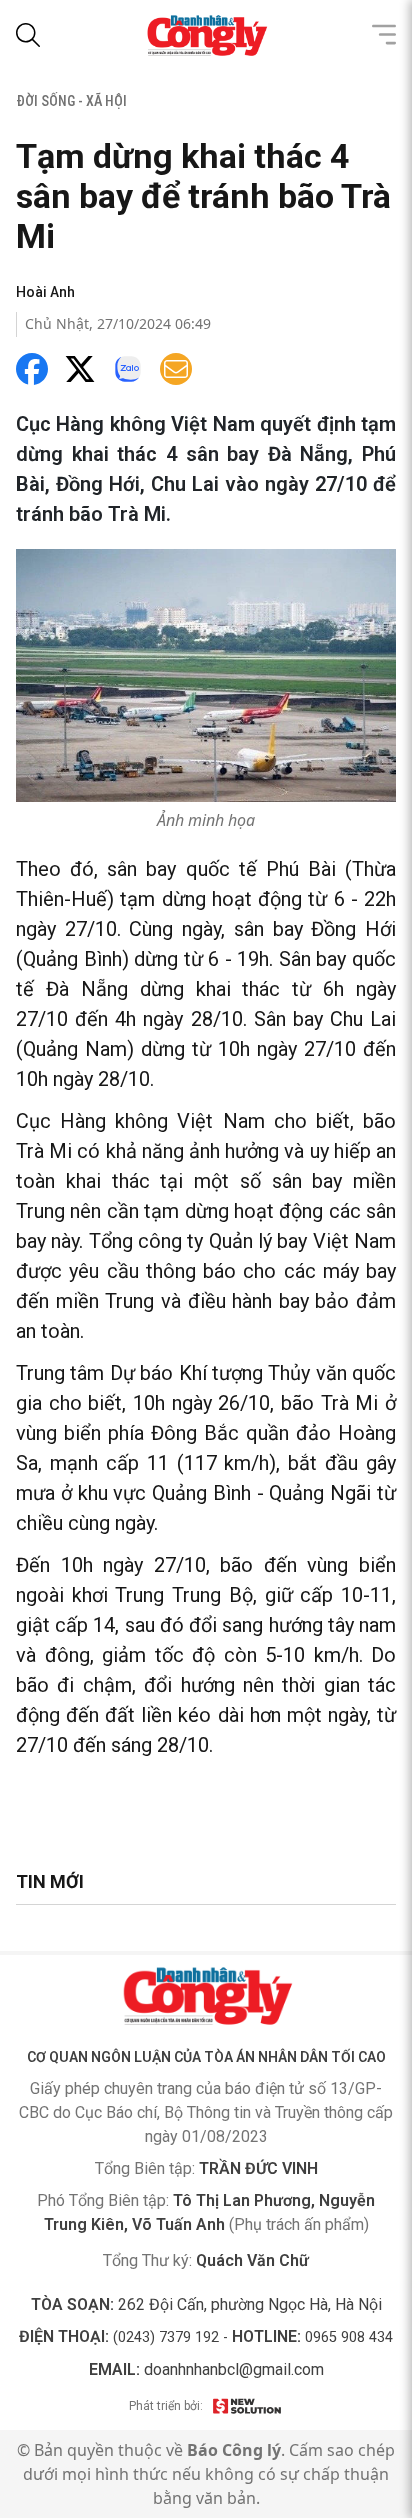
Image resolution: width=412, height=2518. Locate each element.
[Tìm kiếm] (28, 35)
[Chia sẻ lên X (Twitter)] (80, 369)
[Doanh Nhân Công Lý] (206, 1996)
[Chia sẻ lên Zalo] (128, 369)
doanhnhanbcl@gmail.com (234, 2369)
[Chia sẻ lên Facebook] (32, 369)
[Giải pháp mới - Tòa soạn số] (247, 2406)
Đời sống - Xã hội (71, 101)
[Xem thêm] (384, 35)
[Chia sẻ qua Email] (176, 369)
